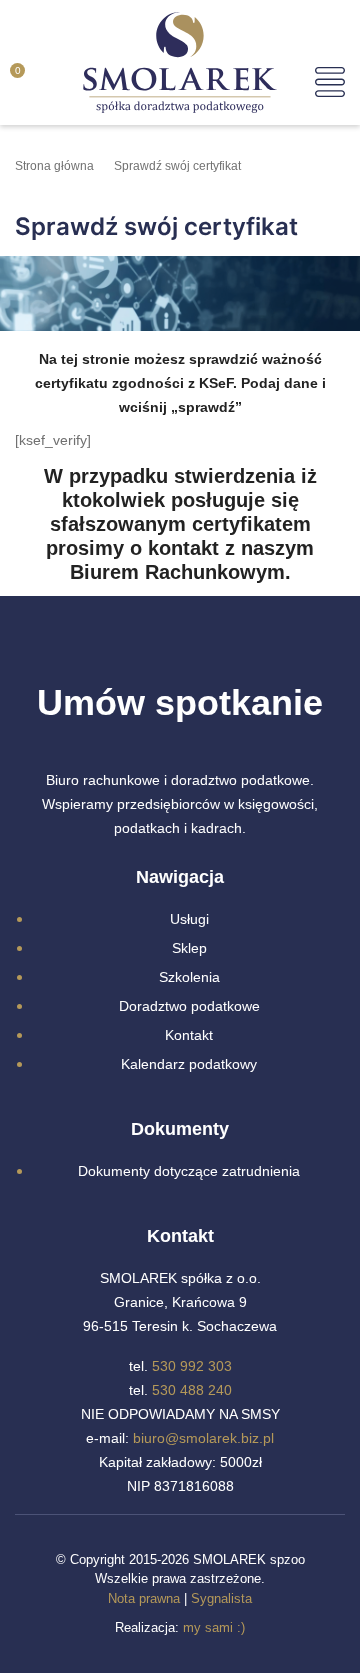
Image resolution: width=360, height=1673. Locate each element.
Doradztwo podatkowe (189, 1006)
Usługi (189, 919)
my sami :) (214, 1627)
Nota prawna (144, 1598)
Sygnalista (221, 1598)
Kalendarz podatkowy (189, 1064)
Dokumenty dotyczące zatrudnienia (189, 1171)
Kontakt (189, 1035)
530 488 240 (192, 1390)
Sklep (189, 948)
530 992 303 (192, 1366)
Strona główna (54, 166)
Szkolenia (189, 977)
